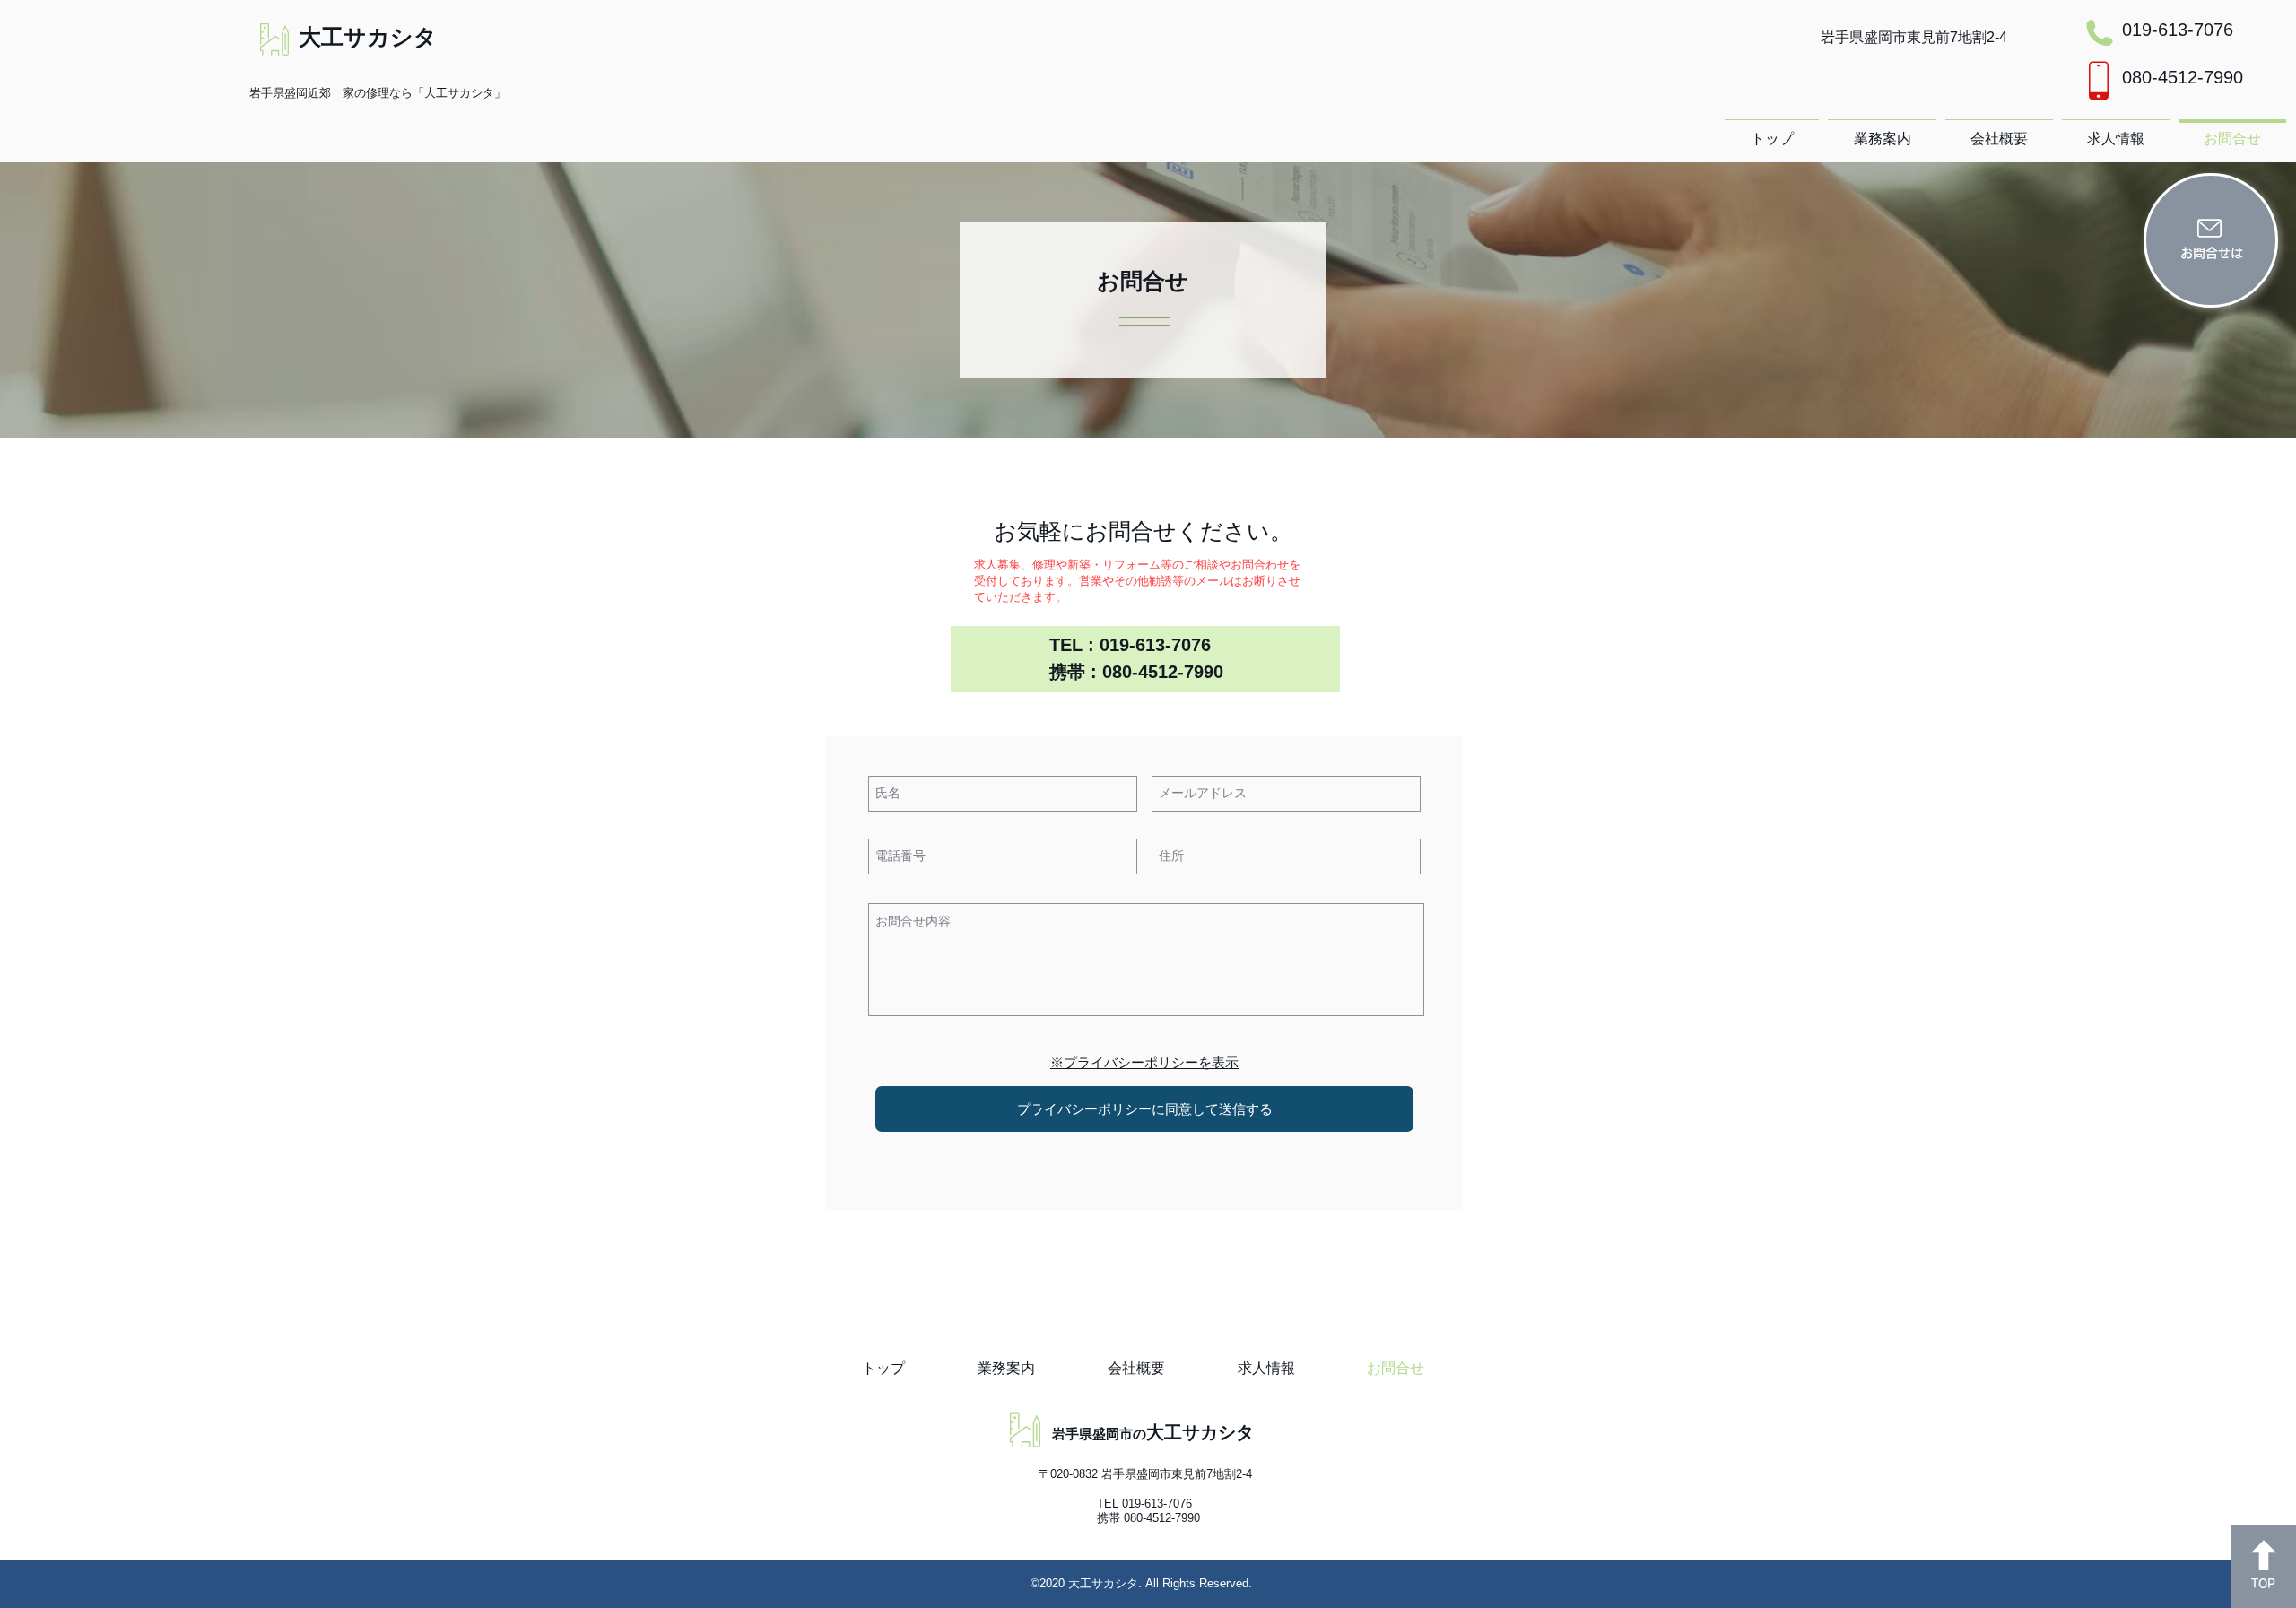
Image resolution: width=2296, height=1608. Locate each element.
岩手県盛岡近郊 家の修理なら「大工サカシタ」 (378, 93)
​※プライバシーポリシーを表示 (1144, 1062)
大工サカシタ (368, 37)
